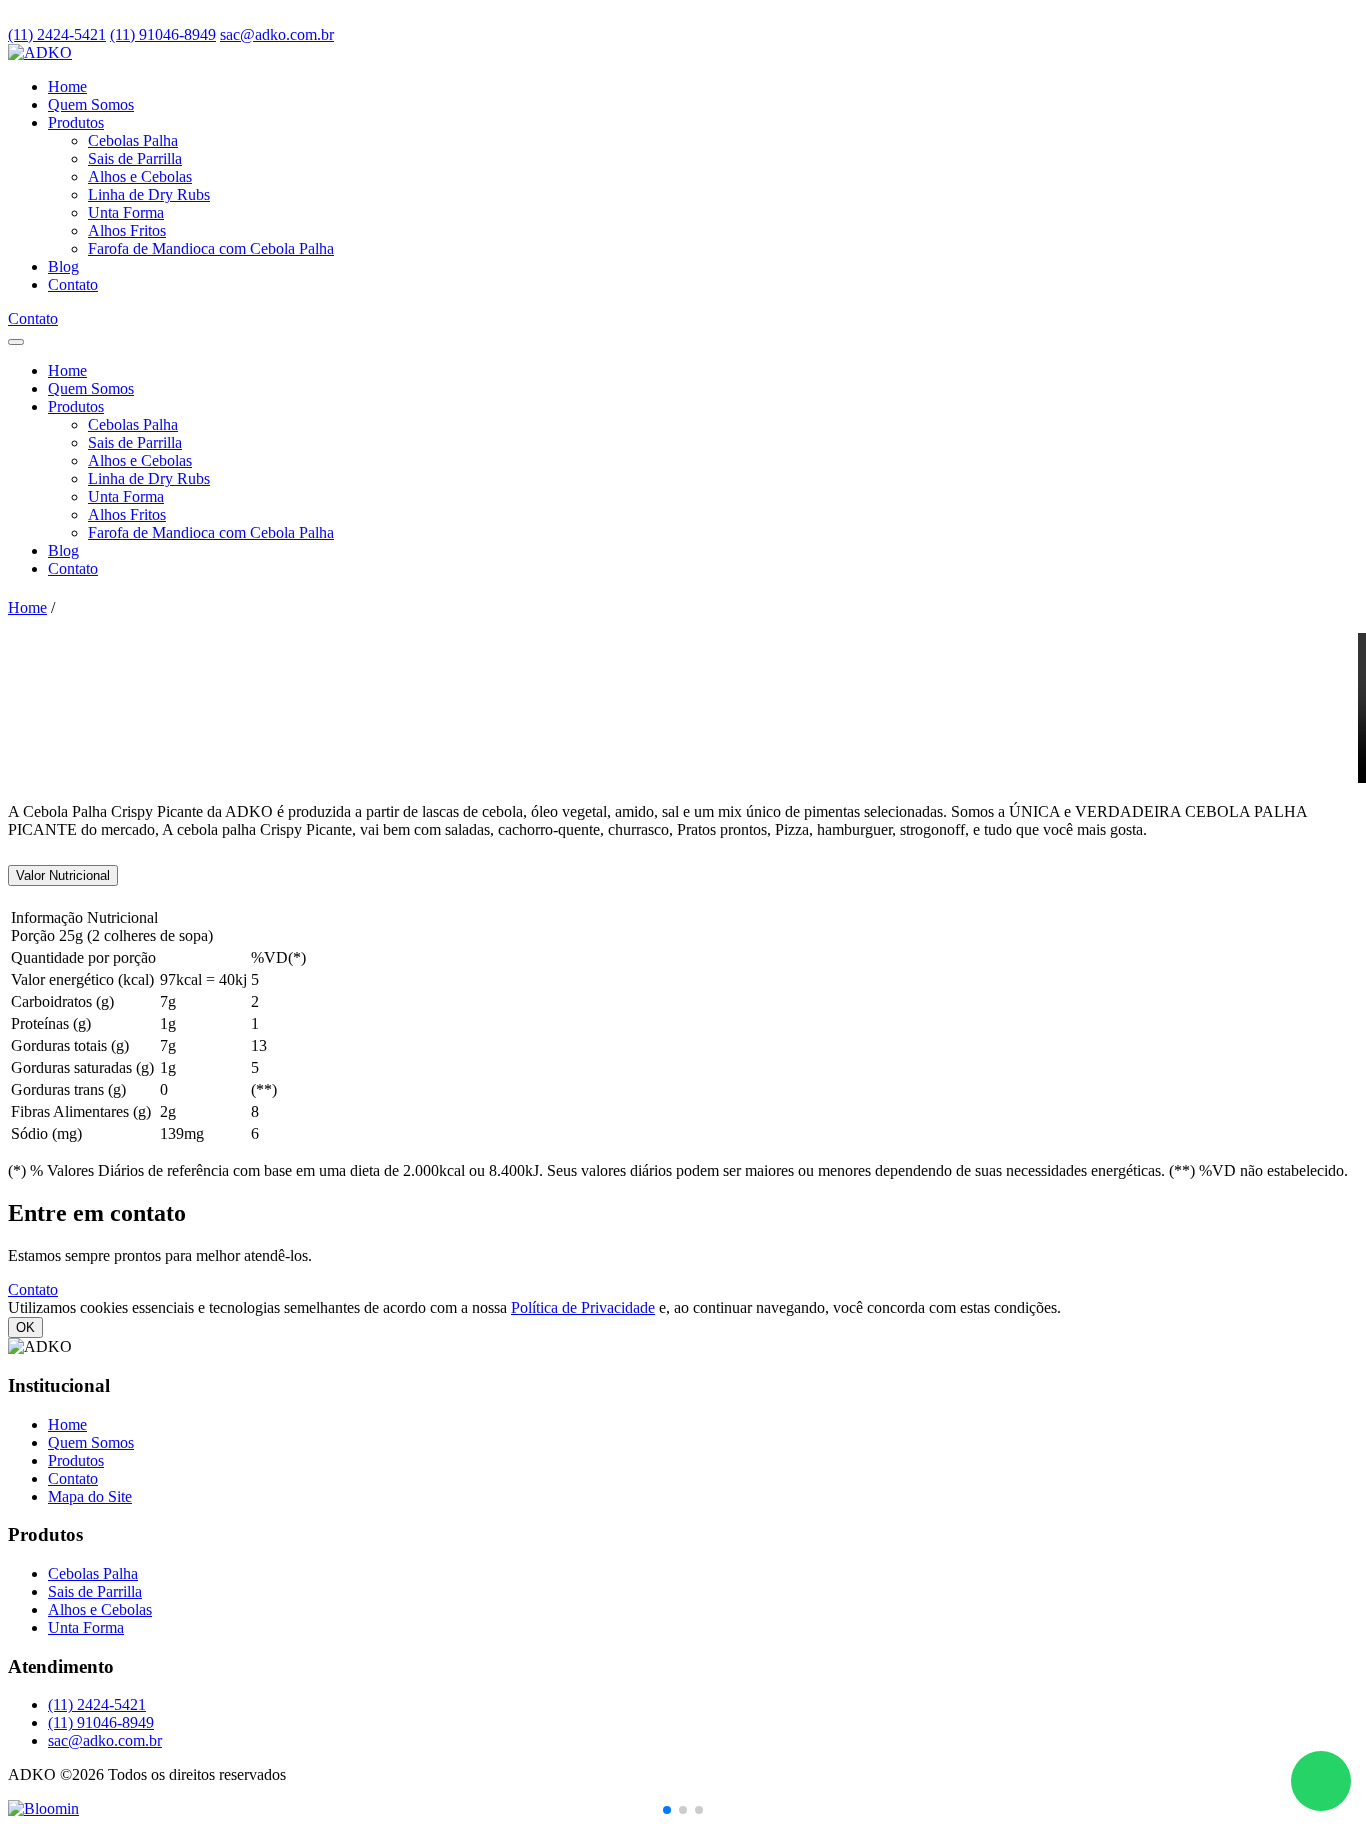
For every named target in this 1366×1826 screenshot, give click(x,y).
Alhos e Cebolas (140, 176)
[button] (667, 1810)
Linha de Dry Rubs (149, 194)
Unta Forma (126, 212)
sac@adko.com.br (277, 34)
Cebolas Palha (133, 140)
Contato (73, 284)
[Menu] (16, 342)
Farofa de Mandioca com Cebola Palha (211, 248)
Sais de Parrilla (135, 158)
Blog (63, 266)
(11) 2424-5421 (57, 34)
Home (67, 86)
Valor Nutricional (63, 875)
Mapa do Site (90, 1496)
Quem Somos (91, 104)
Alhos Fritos (127, 230)
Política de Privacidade (583, 1307)
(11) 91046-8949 (163, 34)
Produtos (76, 122)
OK (25, 1327)
